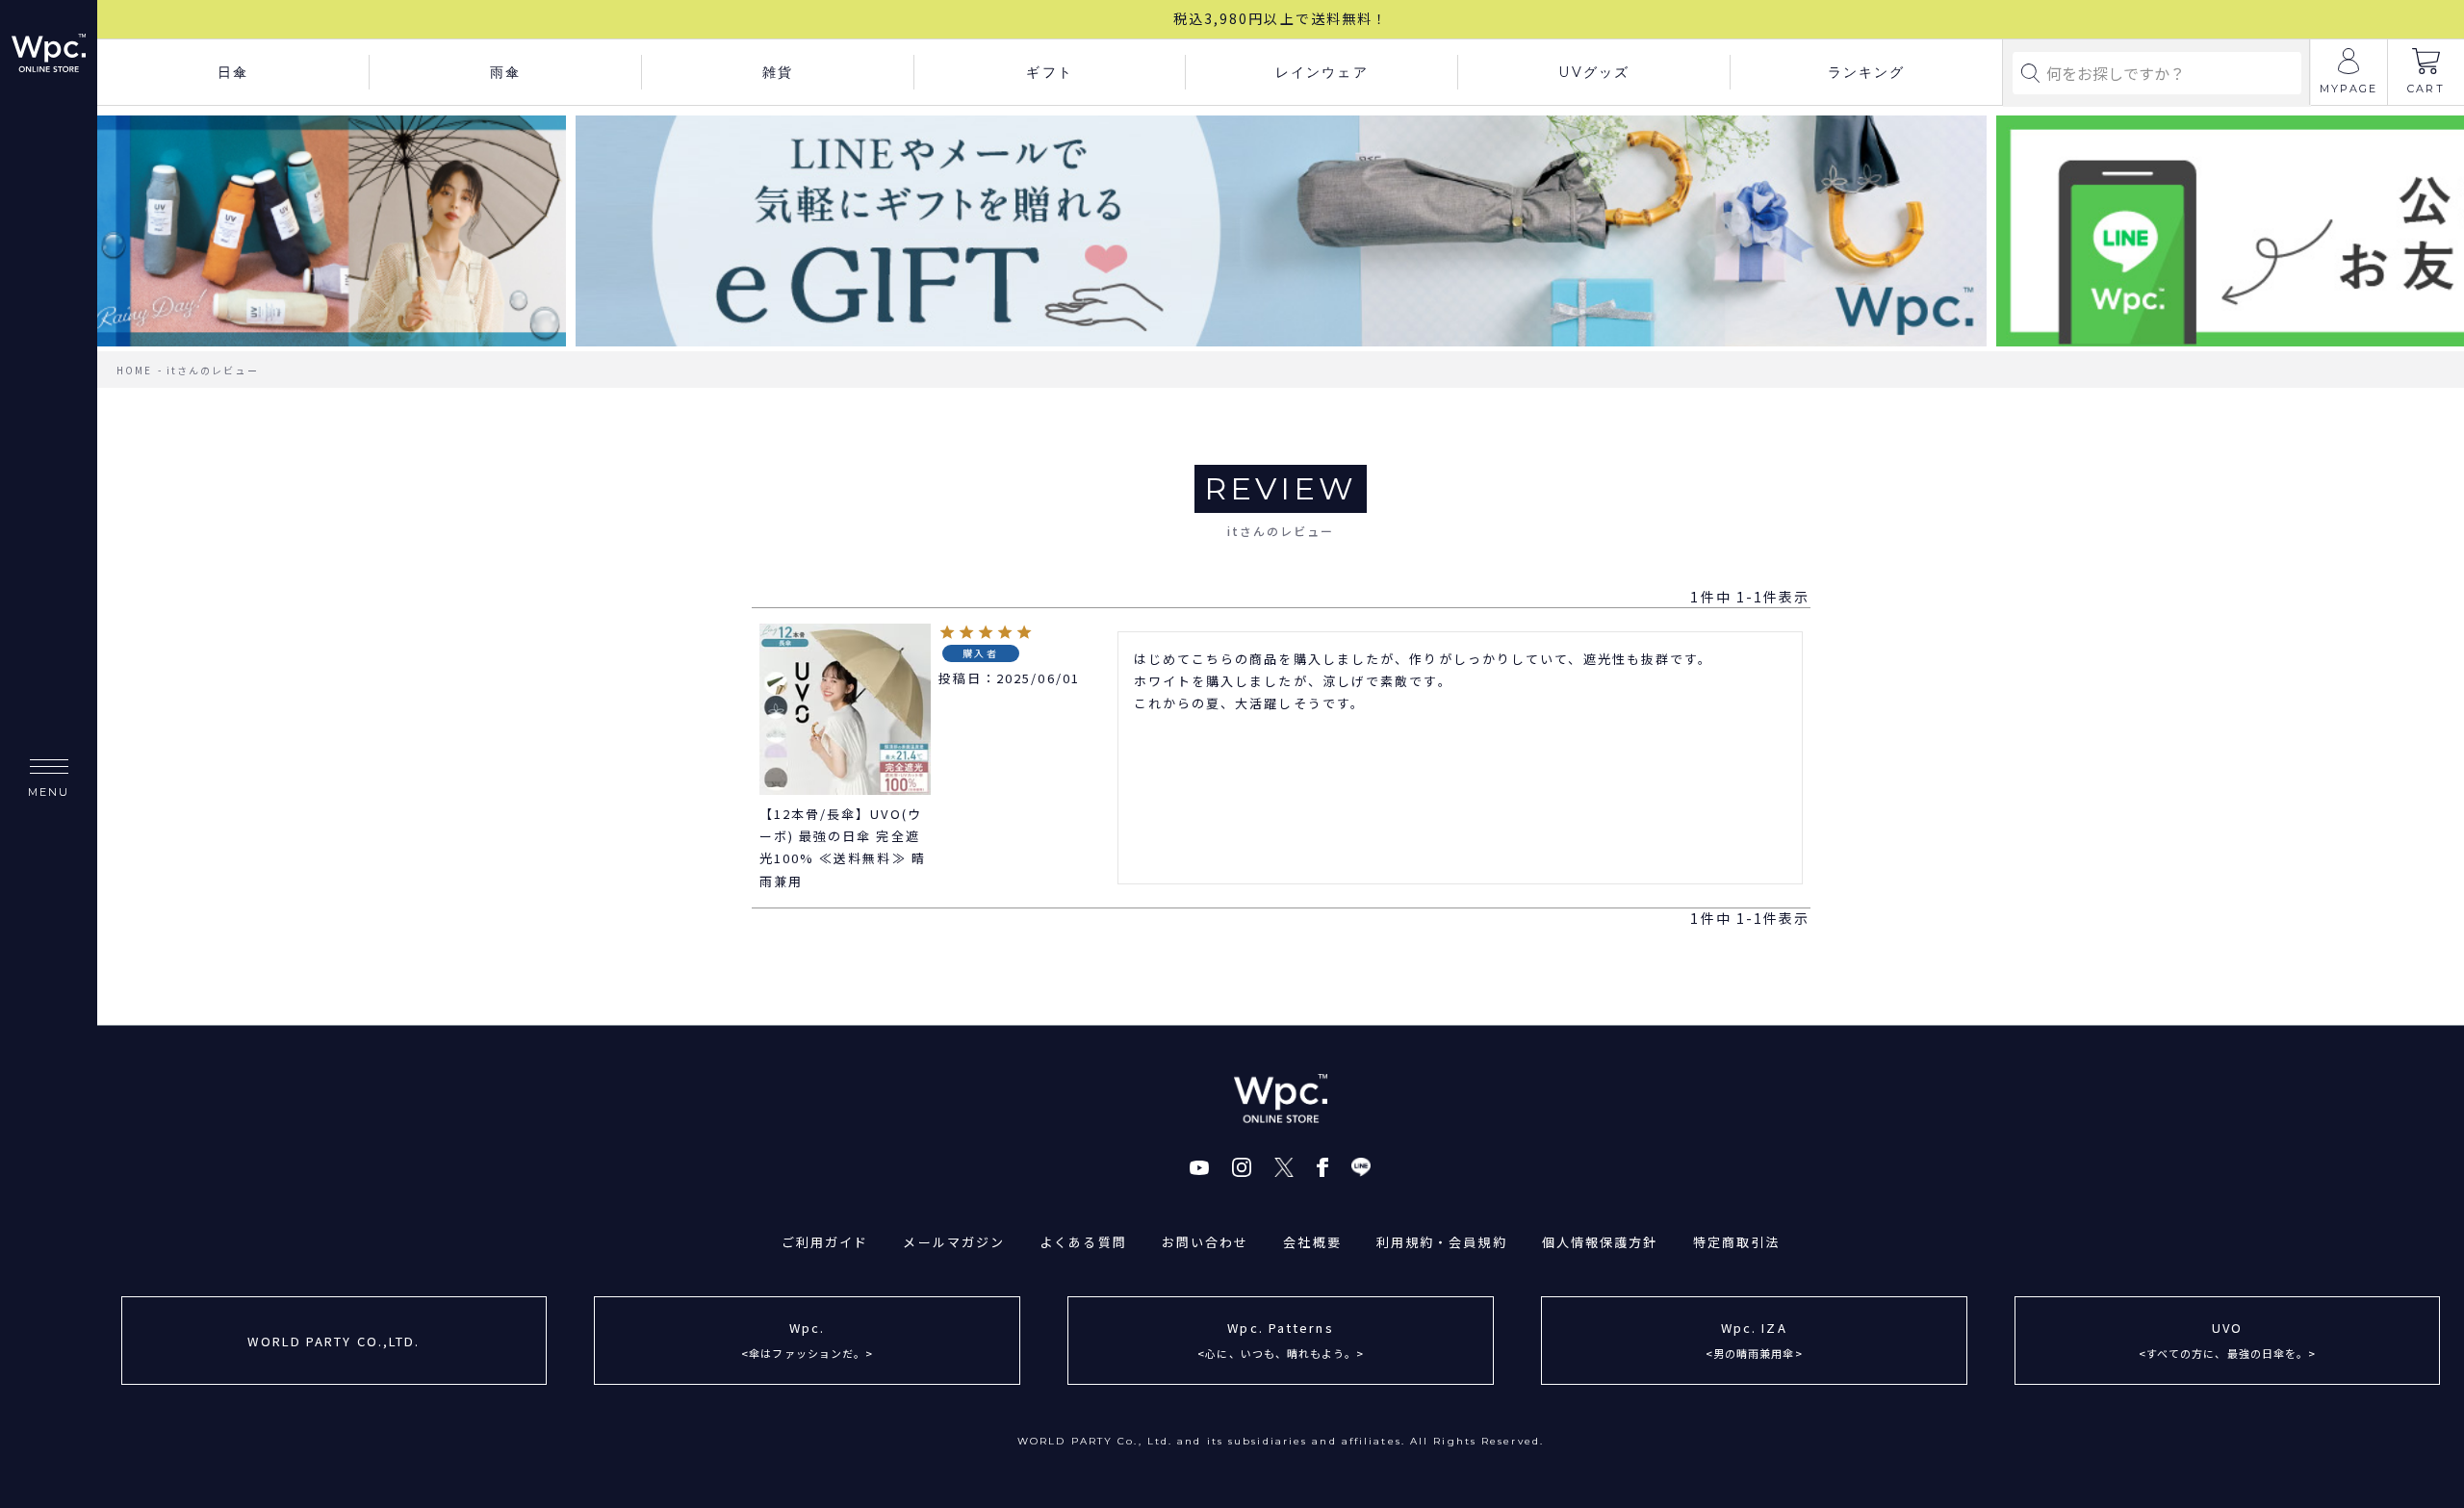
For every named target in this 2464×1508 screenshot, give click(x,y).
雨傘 (505, 72)
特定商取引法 (1737, 1242)
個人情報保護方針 (1600, 1242)
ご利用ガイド (825, 1242)
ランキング (1867, 72)
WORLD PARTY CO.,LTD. (334, 1341)
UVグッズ (1594, 72)
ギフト (1049, 72)
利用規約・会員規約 (1442, 1242)
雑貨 (778, 72)
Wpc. (807, 1339)
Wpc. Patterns (1281, 1339)
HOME (134, 370)
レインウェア (1322, 72)
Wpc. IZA (1754, 1339)
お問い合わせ (1206, 1242)
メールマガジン (954, 1242)
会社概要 (1312, 1242)
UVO (2228, 1339)
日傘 (233, 72)
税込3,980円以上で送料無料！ (1281, 18)
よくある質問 (1083, 1242)
